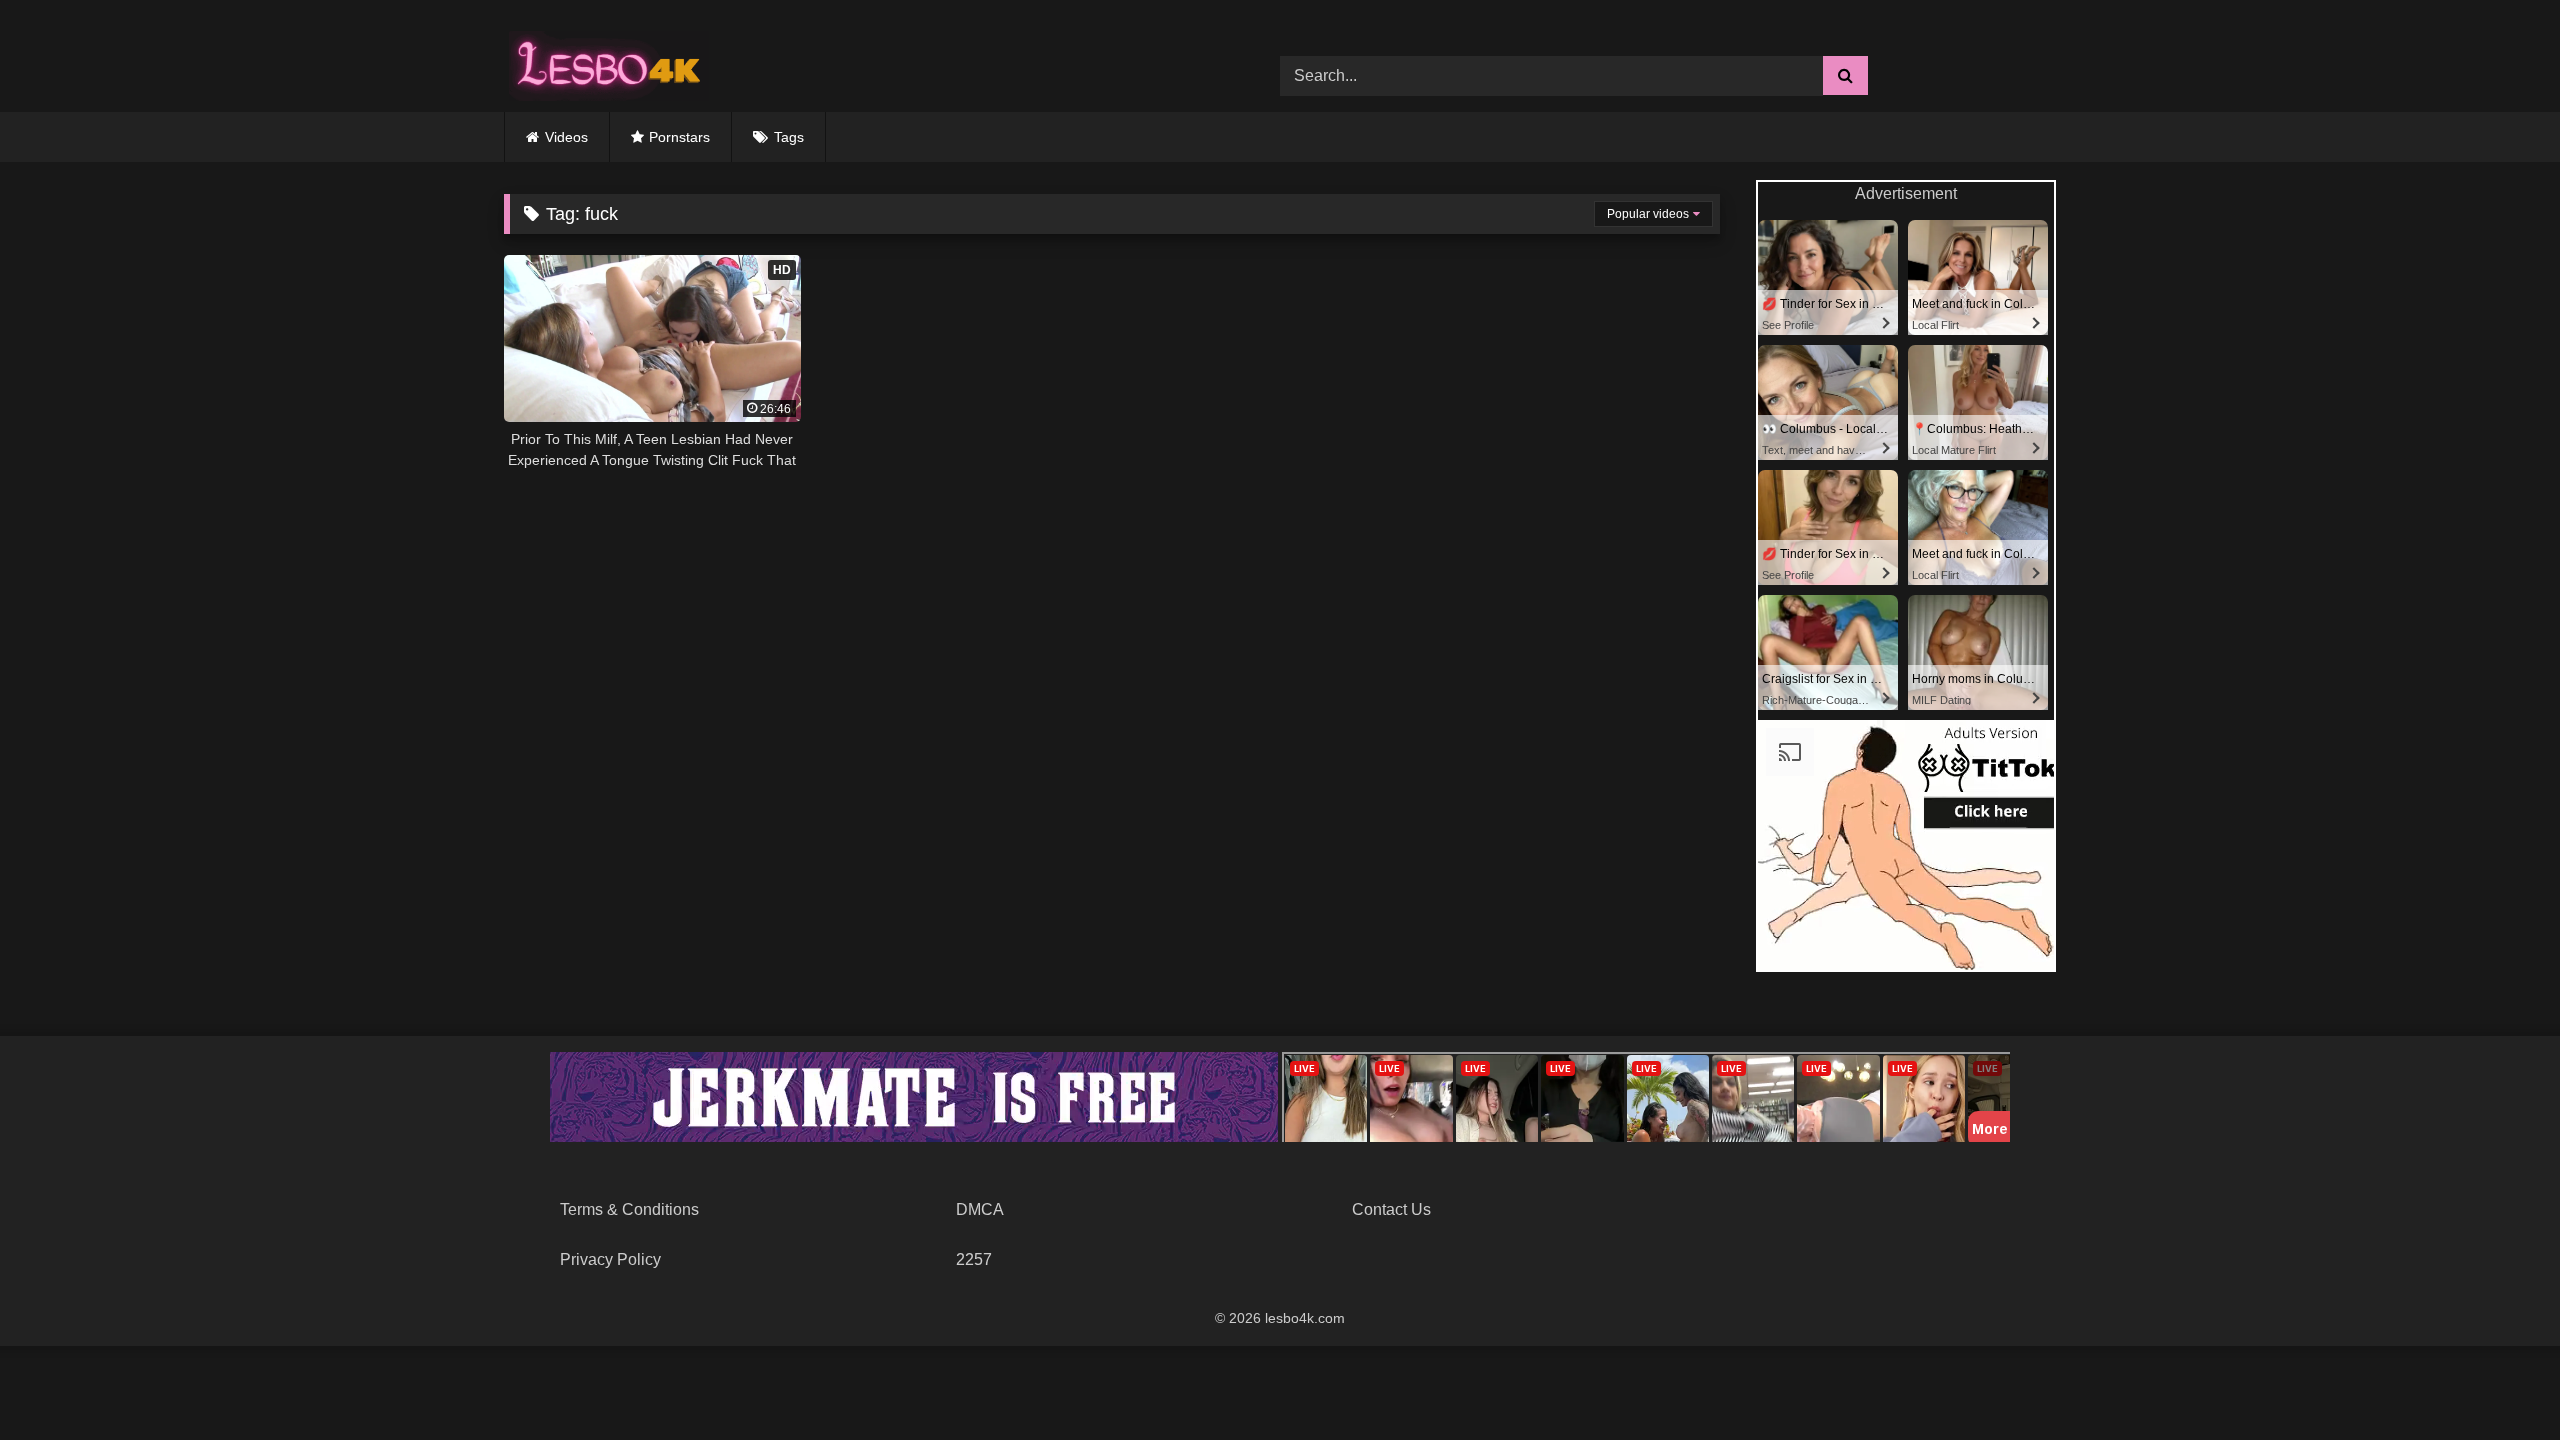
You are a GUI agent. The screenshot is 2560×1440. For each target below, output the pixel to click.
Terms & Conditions (629, 1209)
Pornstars (679, 137)
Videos (566, 137)
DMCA (980, 1209)
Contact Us (1391, 1209)
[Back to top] (2498, 1380)
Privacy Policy (610, 1259)
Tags (789, 137)
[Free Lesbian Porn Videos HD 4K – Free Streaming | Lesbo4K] (604, 61)
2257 (974, 1259)
